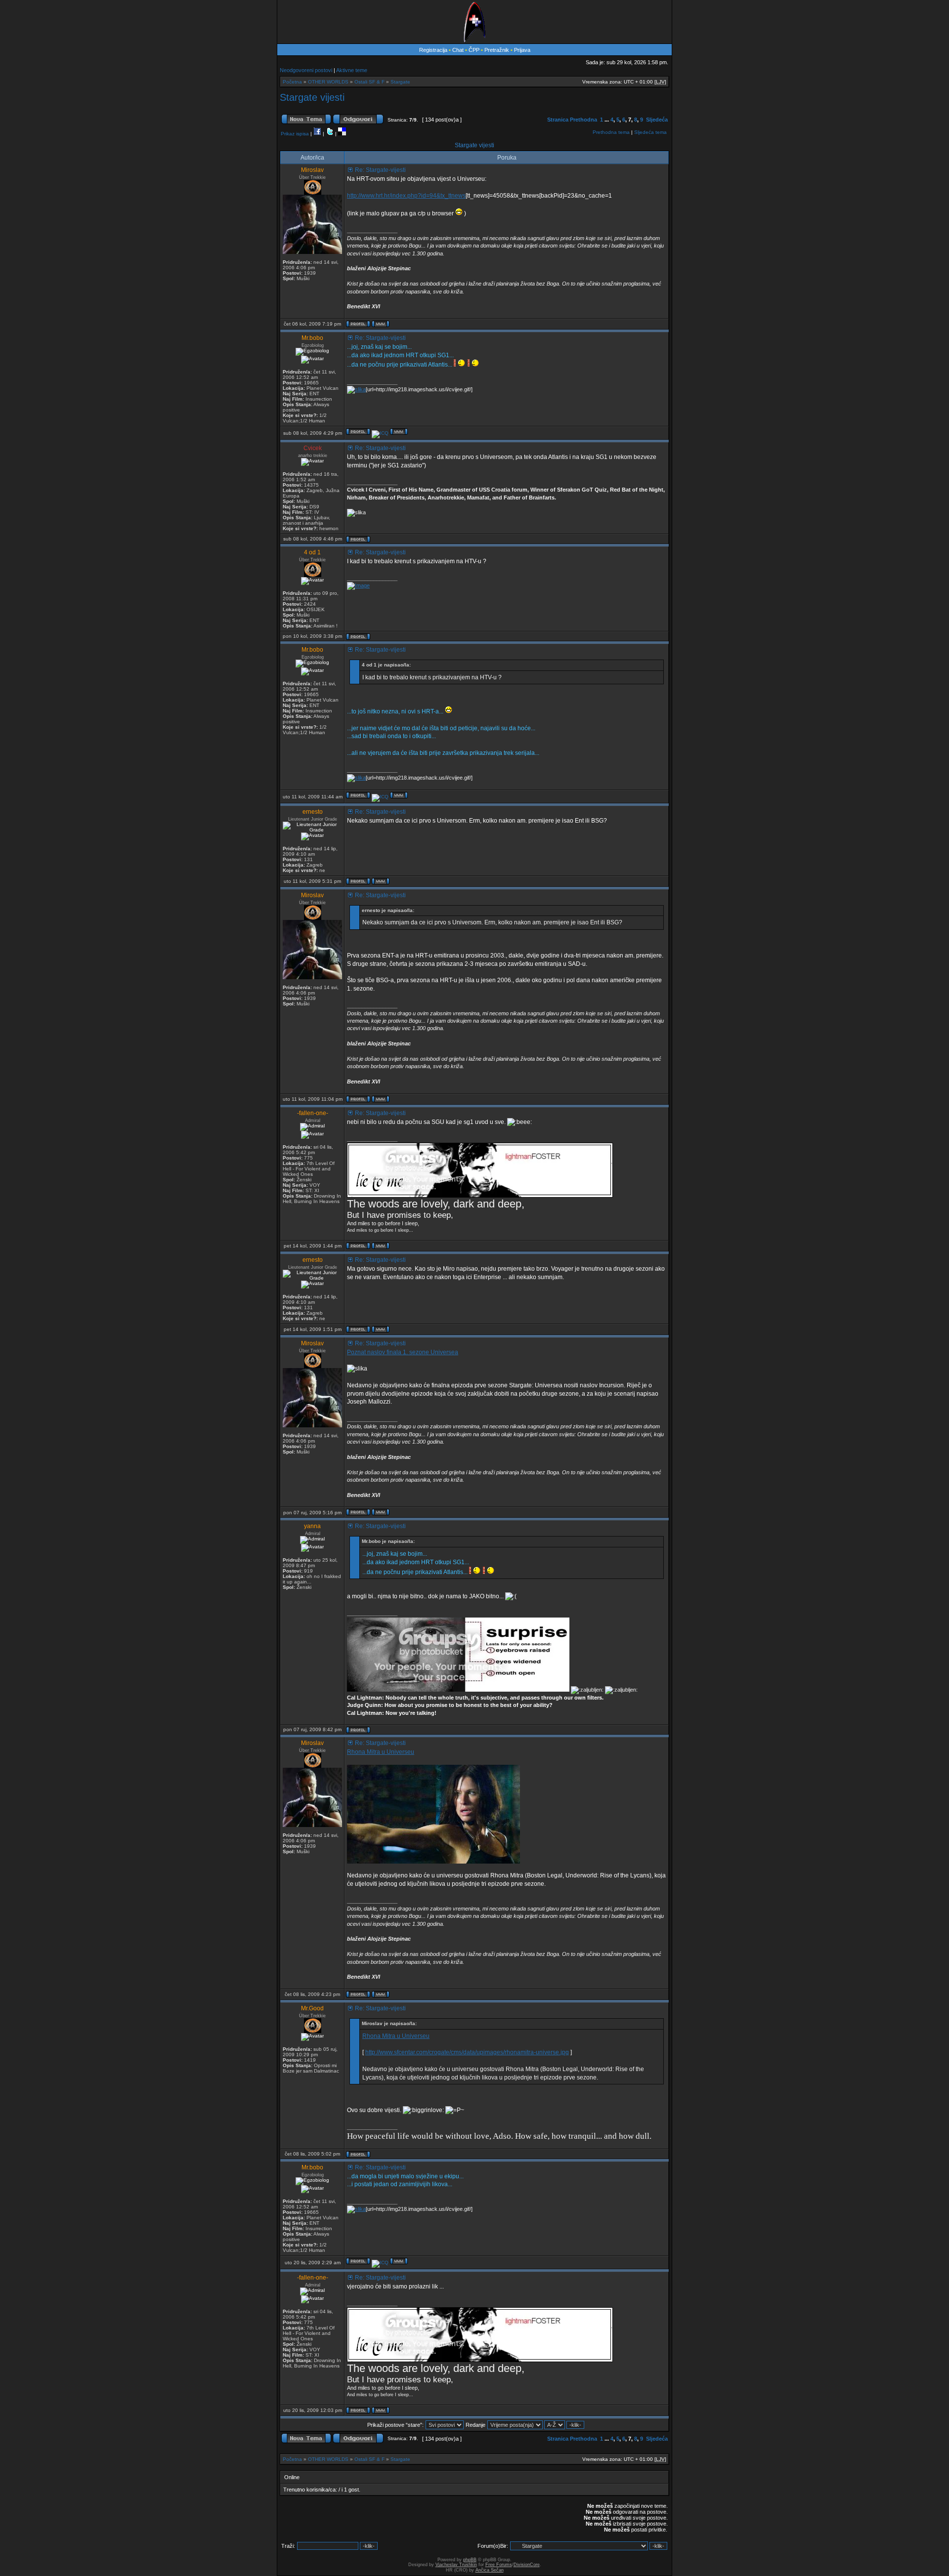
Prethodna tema (611, 132)
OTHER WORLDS (328, 82)
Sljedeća (657, 120)
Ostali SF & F (369, 82)
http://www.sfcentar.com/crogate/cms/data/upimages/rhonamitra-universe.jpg (467, 2052)
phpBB (470, 2560)
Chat (459, 50)
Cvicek (313, 448)
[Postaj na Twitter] (330, 134)
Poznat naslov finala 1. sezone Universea (403, 1352)
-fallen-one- (313, 1113)
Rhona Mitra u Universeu (381, 1752)
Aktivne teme (352, 70)
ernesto (313, 812)
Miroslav (312, 170)
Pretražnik (497, 50)
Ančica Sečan (490, 2570)
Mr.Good (312, 2008)
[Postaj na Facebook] (317, 134)
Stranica (558, 120)
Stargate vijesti (312, 97)
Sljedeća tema (650, 132)
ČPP (474, 50)
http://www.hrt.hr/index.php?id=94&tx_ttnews (406, 196)
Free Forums (499, 2565)
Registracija (433, 50)
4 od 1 (312, 552)
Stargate (400, 82)
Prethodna (583, 120)
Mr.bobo (312, 338)
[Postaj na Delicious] (342, 134)
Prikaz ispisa (295, 134)
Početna (292, 82)
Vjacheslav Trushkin (456, 2565)
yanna (312, 1526)
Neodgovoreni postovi (306, 70)
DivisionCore (527, 2565)
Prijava (522, 50)
